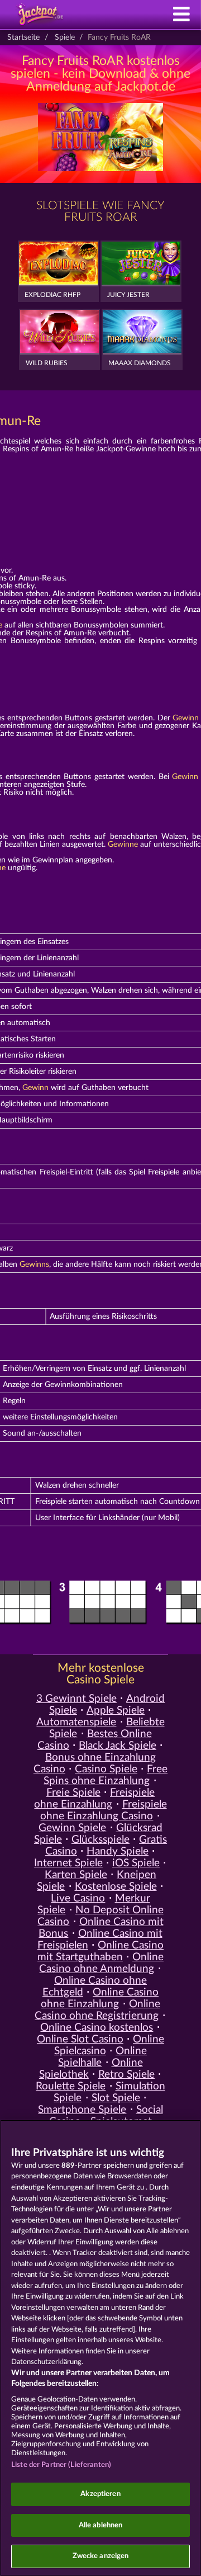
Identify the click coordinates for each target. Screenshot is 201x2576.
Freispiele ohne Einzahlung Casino (103, 1810)
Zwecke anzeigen (101, 2556)
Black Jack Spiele (118, 1746)
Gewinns (34, 1265)
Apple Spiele (116, 1711)
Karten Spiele (76, 1875)
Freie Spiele (73, 1793)
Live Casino (78, 1898)
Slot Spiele (116, 2098)
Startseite (23, 37)
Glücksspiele (100, 1840)
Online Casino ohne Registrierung (97, 2010)
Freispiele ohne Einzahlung (94, 1799)
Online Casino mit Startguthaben (100, 1951)
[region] (100, 2348)
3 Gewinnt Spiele (76, 1699)
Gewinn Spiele (72, 1828)
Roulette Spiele (71, 2086)
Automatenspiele (76, 1722)
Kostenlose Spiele (116, 1887)
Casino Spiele (106, 1769)
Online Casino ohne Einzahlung (100, 1998)
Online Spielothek (91, 2069)
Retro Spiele (126, 2075)
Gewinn (186, 718)
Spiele (65, 37)
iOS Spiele (136, 1863)
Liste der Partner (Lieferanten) (61, 2465)
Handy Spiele (118, 1851)
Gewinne (123, 844)
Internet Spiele (68, 1863)
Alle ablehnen (101, 2525)
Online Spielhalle (102, 2057)
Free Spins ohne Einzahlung (106, 1775)
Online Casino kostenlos (97, 2028)
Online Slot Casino (80, 2039)
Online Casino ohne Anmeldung (101, 1963)
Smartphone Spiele (82, 2110)
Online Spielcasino (109, 2045)
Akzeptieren (100, 2494)
